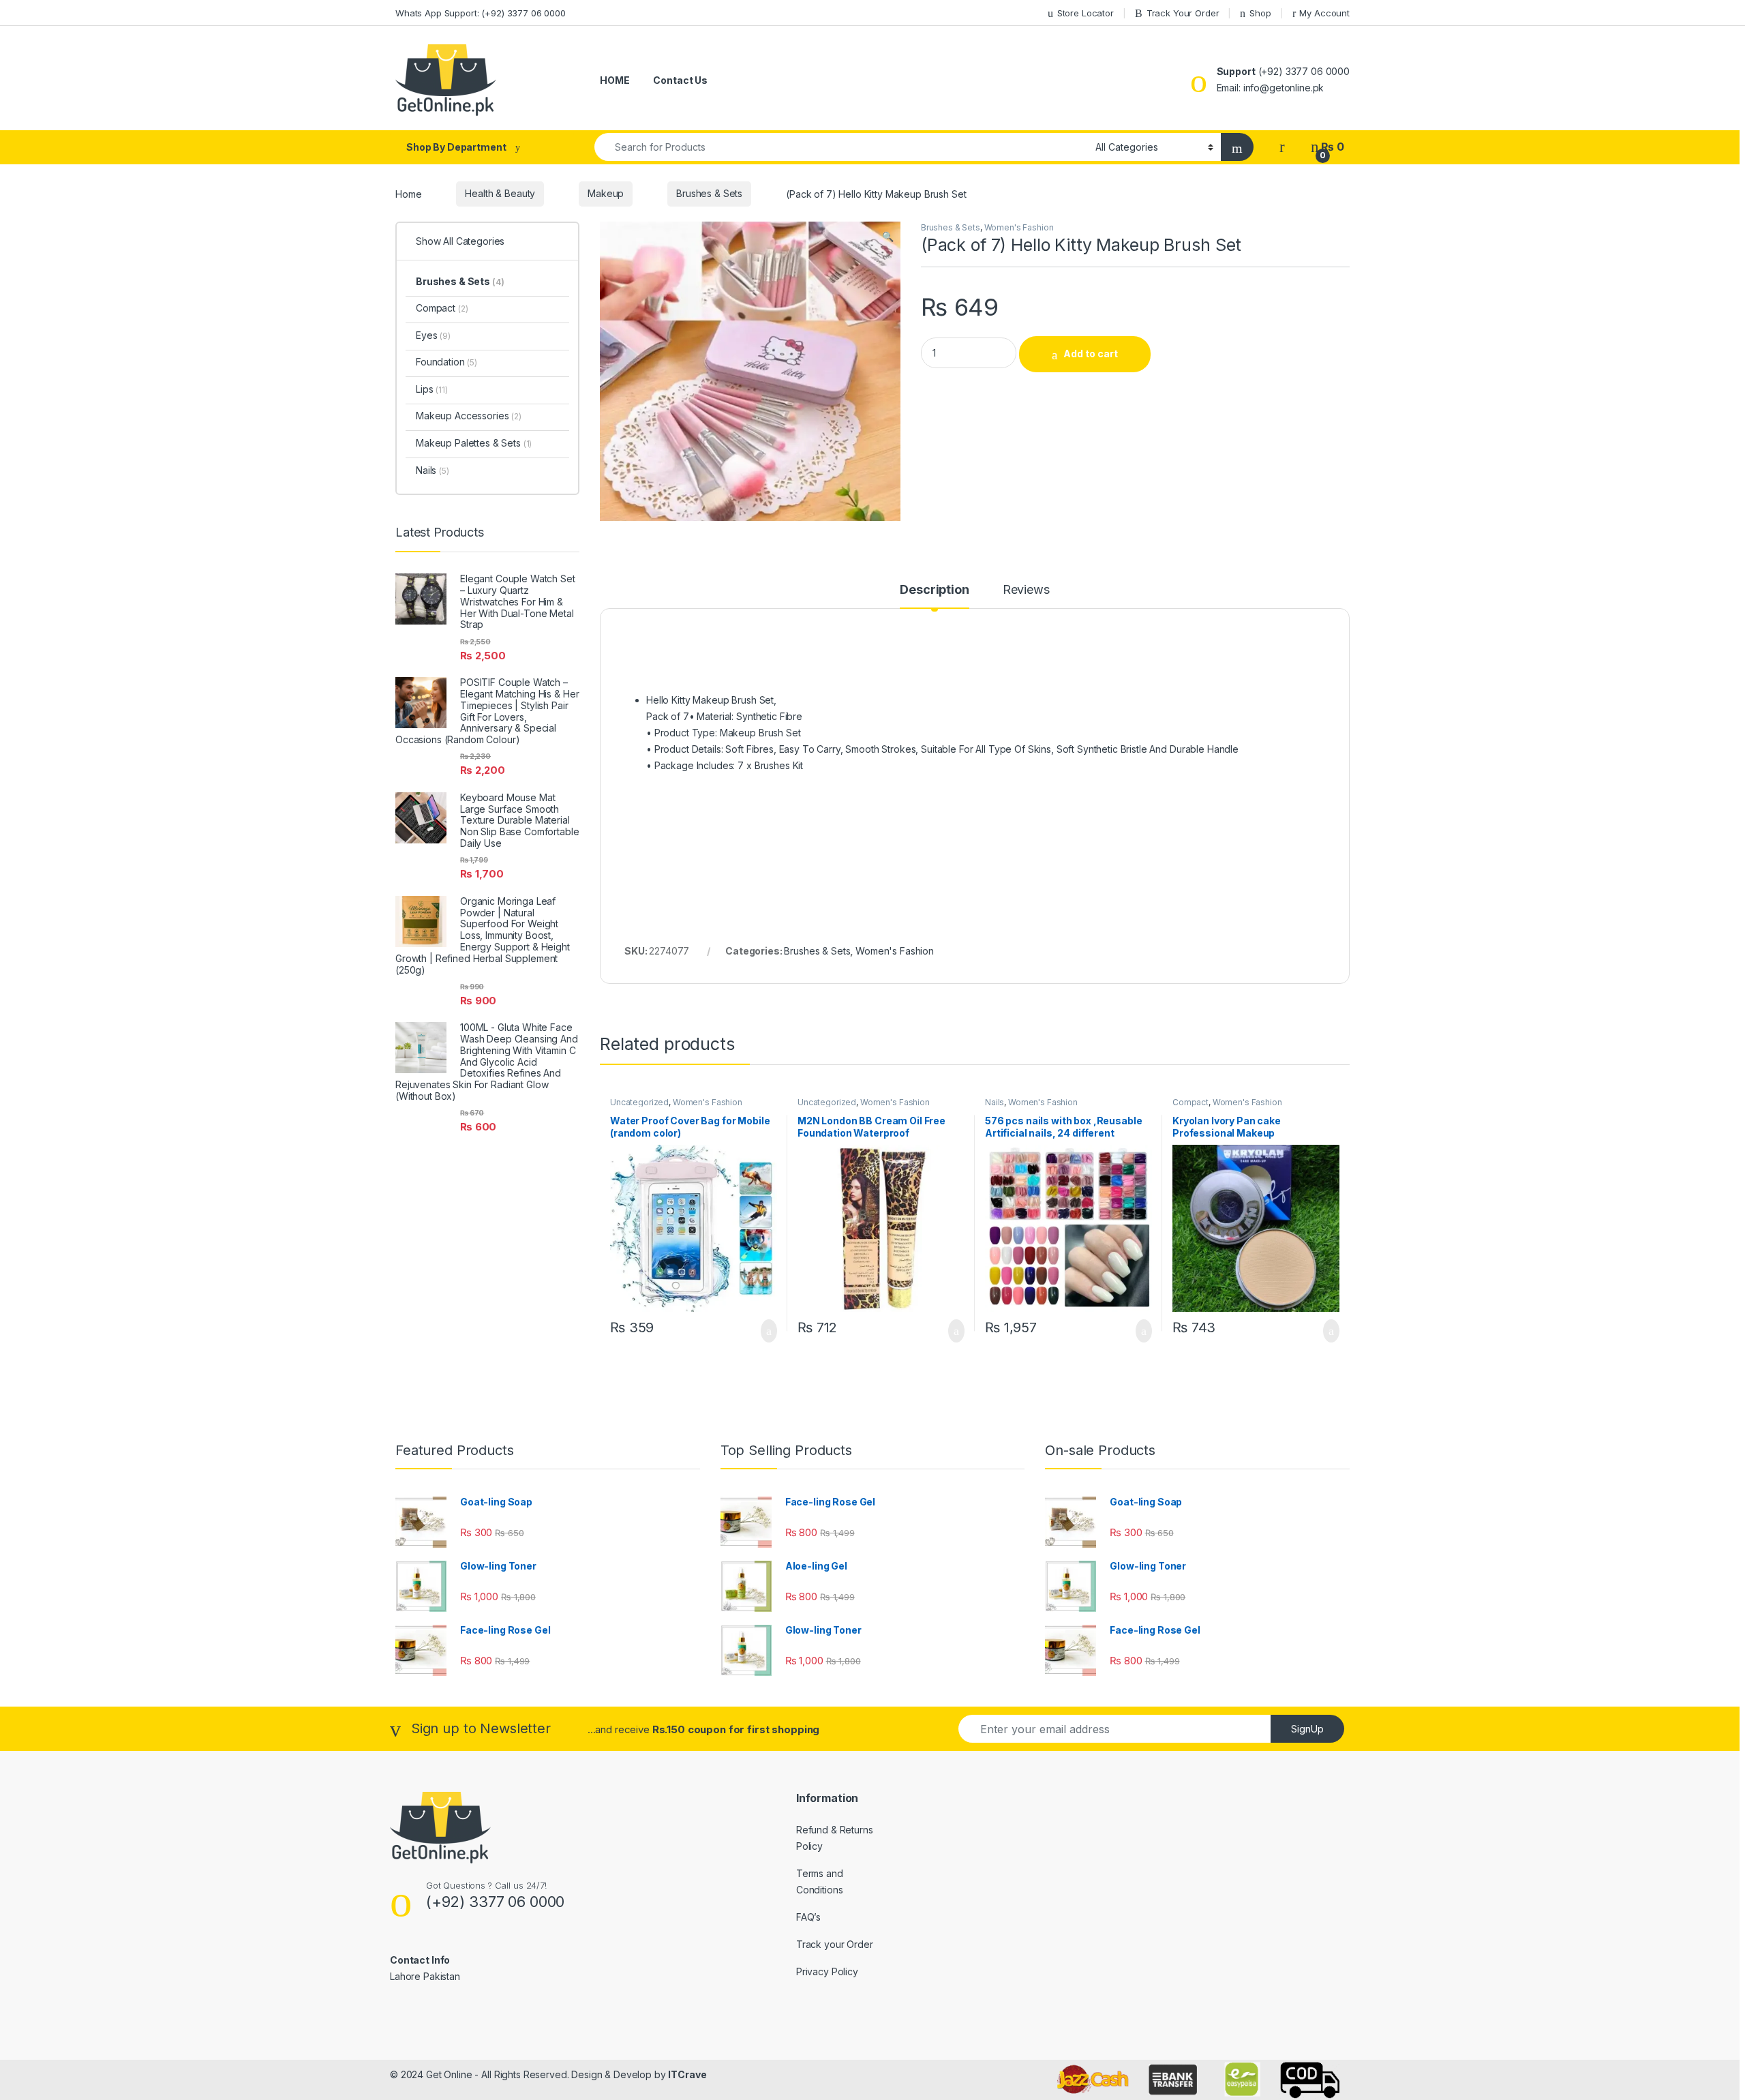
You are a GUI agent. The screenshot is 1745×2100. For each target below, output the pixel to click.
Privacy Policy (827, 1971)
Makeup (606, 193)
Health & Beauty (500, 193)
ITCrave (687, 2074)
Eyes (433, 335)
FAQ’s (808, 1917)
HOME (614, 80)
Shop (1260, 13)
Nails (995, 1102)
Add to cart (1091, 354)
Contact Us (680, 80)
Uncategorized (639, 1102)
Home (408, 193)
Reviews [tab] (1026, 590)
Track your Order (835, 1944)
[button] (888, 237)
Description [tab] (934, 590)
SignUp (1307, 1729)
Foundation (446, 362)
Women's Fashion (1019, 227)
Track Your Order (1183, 13)
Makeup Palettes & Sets (474, 443)
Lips (432, 389)
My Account (1324, 13)
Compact (1190, 1102)
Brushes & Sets (709, 193)
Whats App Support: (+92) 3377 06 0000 (481, 13)
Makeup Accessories (469, 416)
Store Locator (1086, 13)
